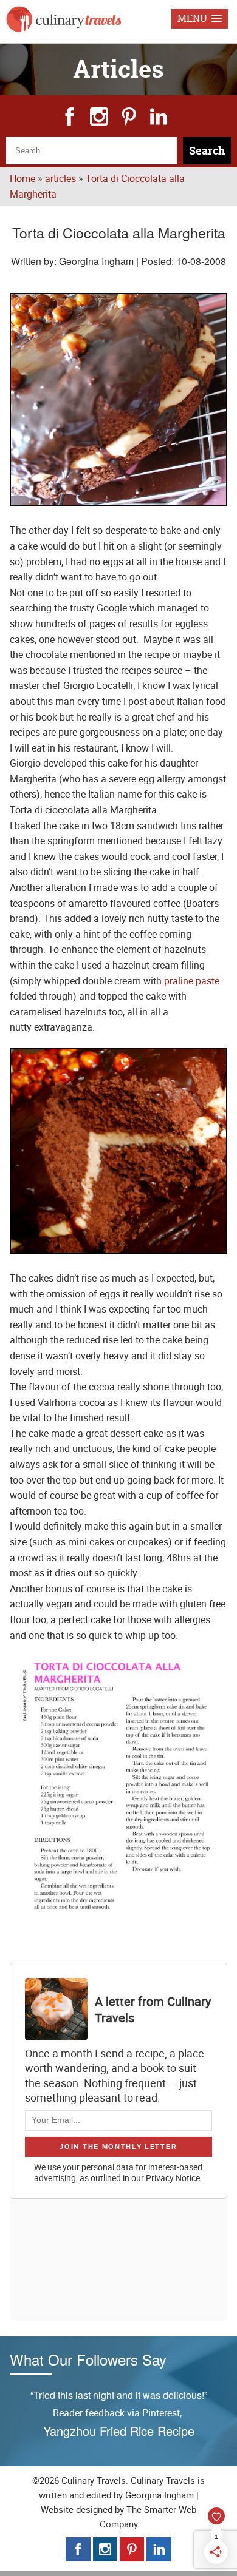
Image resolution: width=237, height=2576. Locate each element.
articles (60, 178)
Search (207, 151)
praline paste (192, 981)
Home (22, 178)
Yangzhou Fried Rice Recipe (119, 2431)
